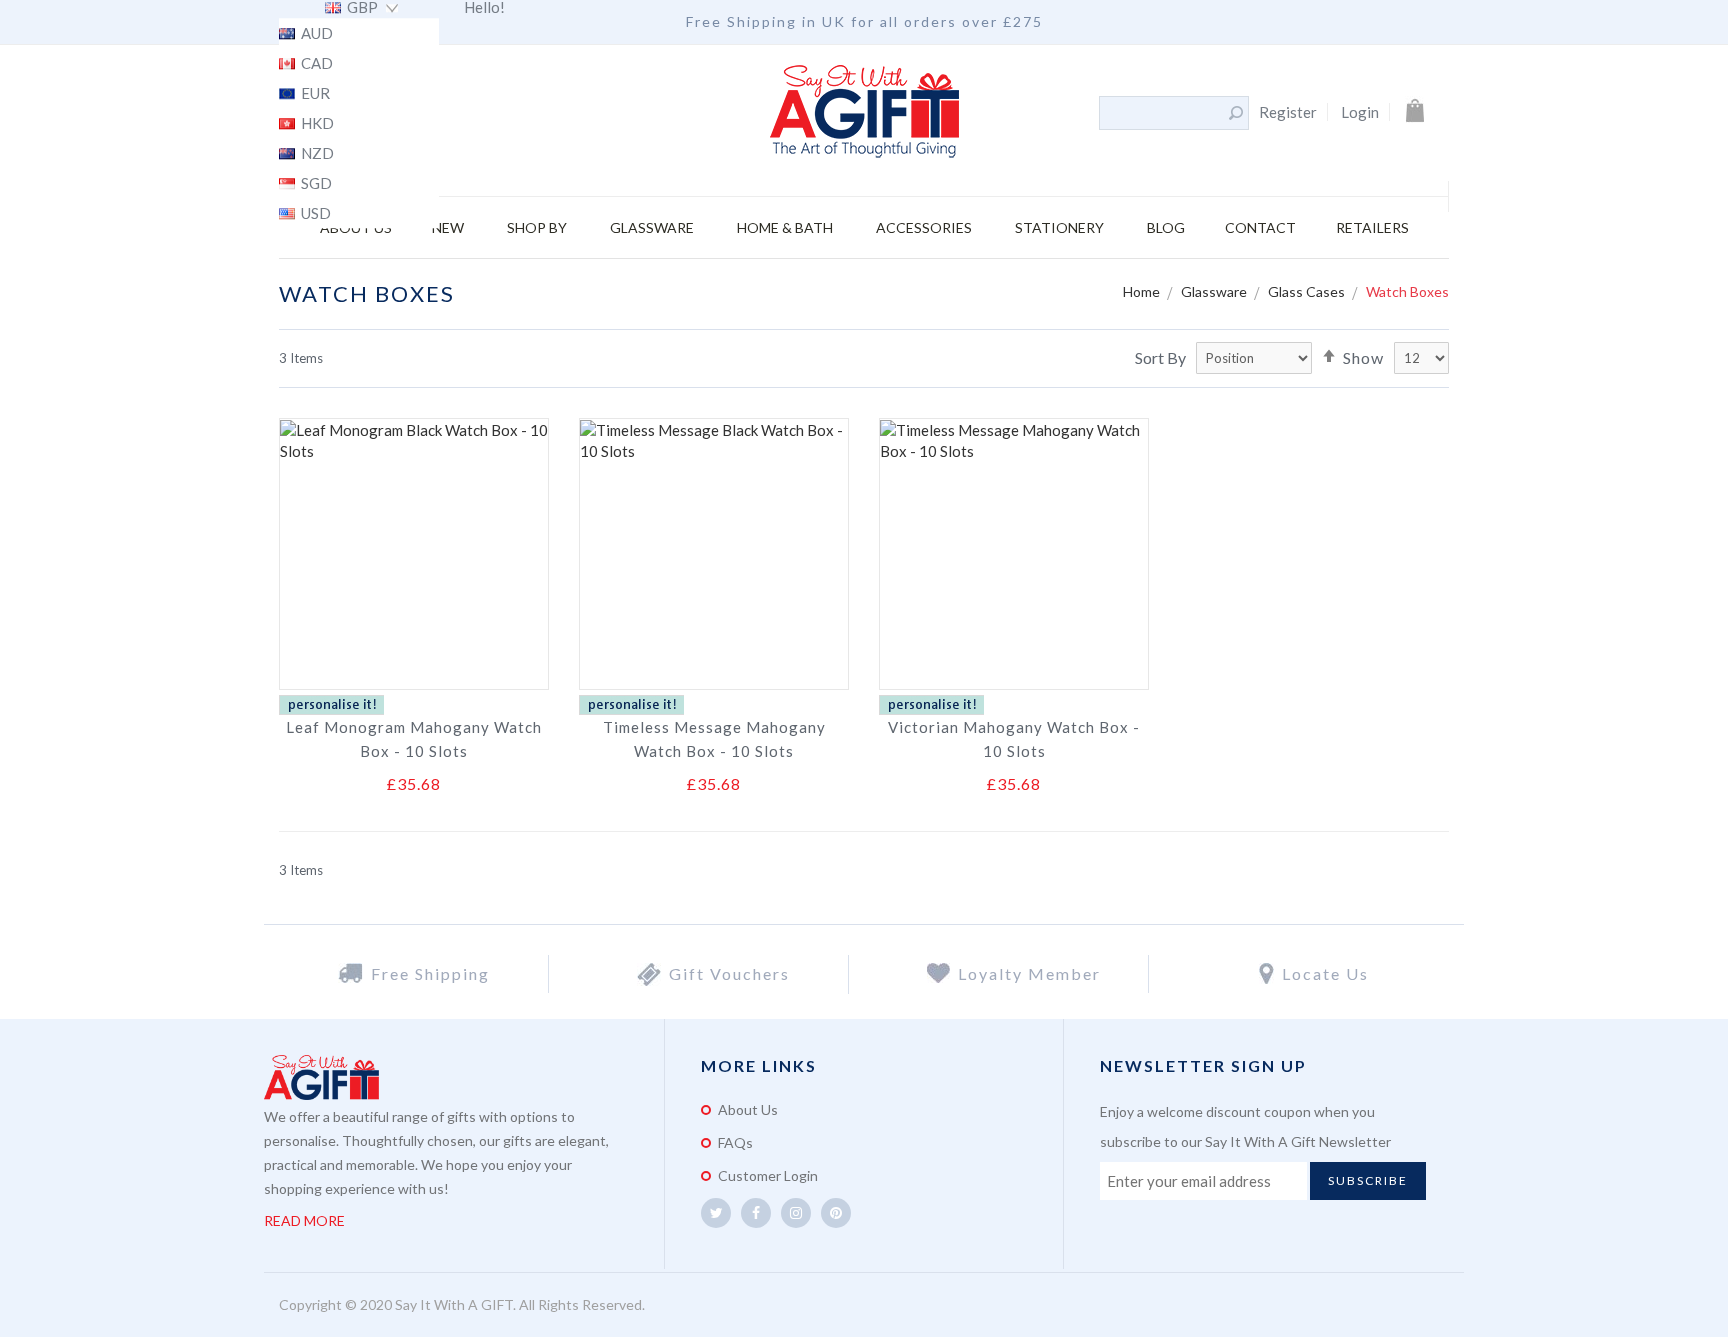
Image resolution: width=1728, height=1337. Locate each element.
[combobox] (1163, 113)
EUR (314, 94)
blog (1166, 227)
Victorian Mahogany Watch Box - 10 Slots (1014, 739)
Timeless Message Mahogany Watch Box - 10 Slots (714, 739)
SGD (315, 184)
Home (1143, 291)
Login (1360, 112)
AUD (315, 34)
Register (1288, 112)
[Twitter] (716, 1213)
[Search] (1236, 113)
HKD (316, 124)
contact (1260, 227)
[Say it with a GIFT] (864, 113)
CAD (315, 64)
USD (314, 214)
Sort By (1160, 357)
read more (304, 1220)
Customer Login (768, 1175)
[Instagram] (796, 1213)
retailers (1372, 227)
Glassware (1215, 291)
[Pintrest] (836, 1213)
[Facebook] (756, 1213)
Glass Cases (1308, 291)
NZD (316, 154)
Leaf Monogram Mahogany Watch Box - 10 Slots (414, 739)
